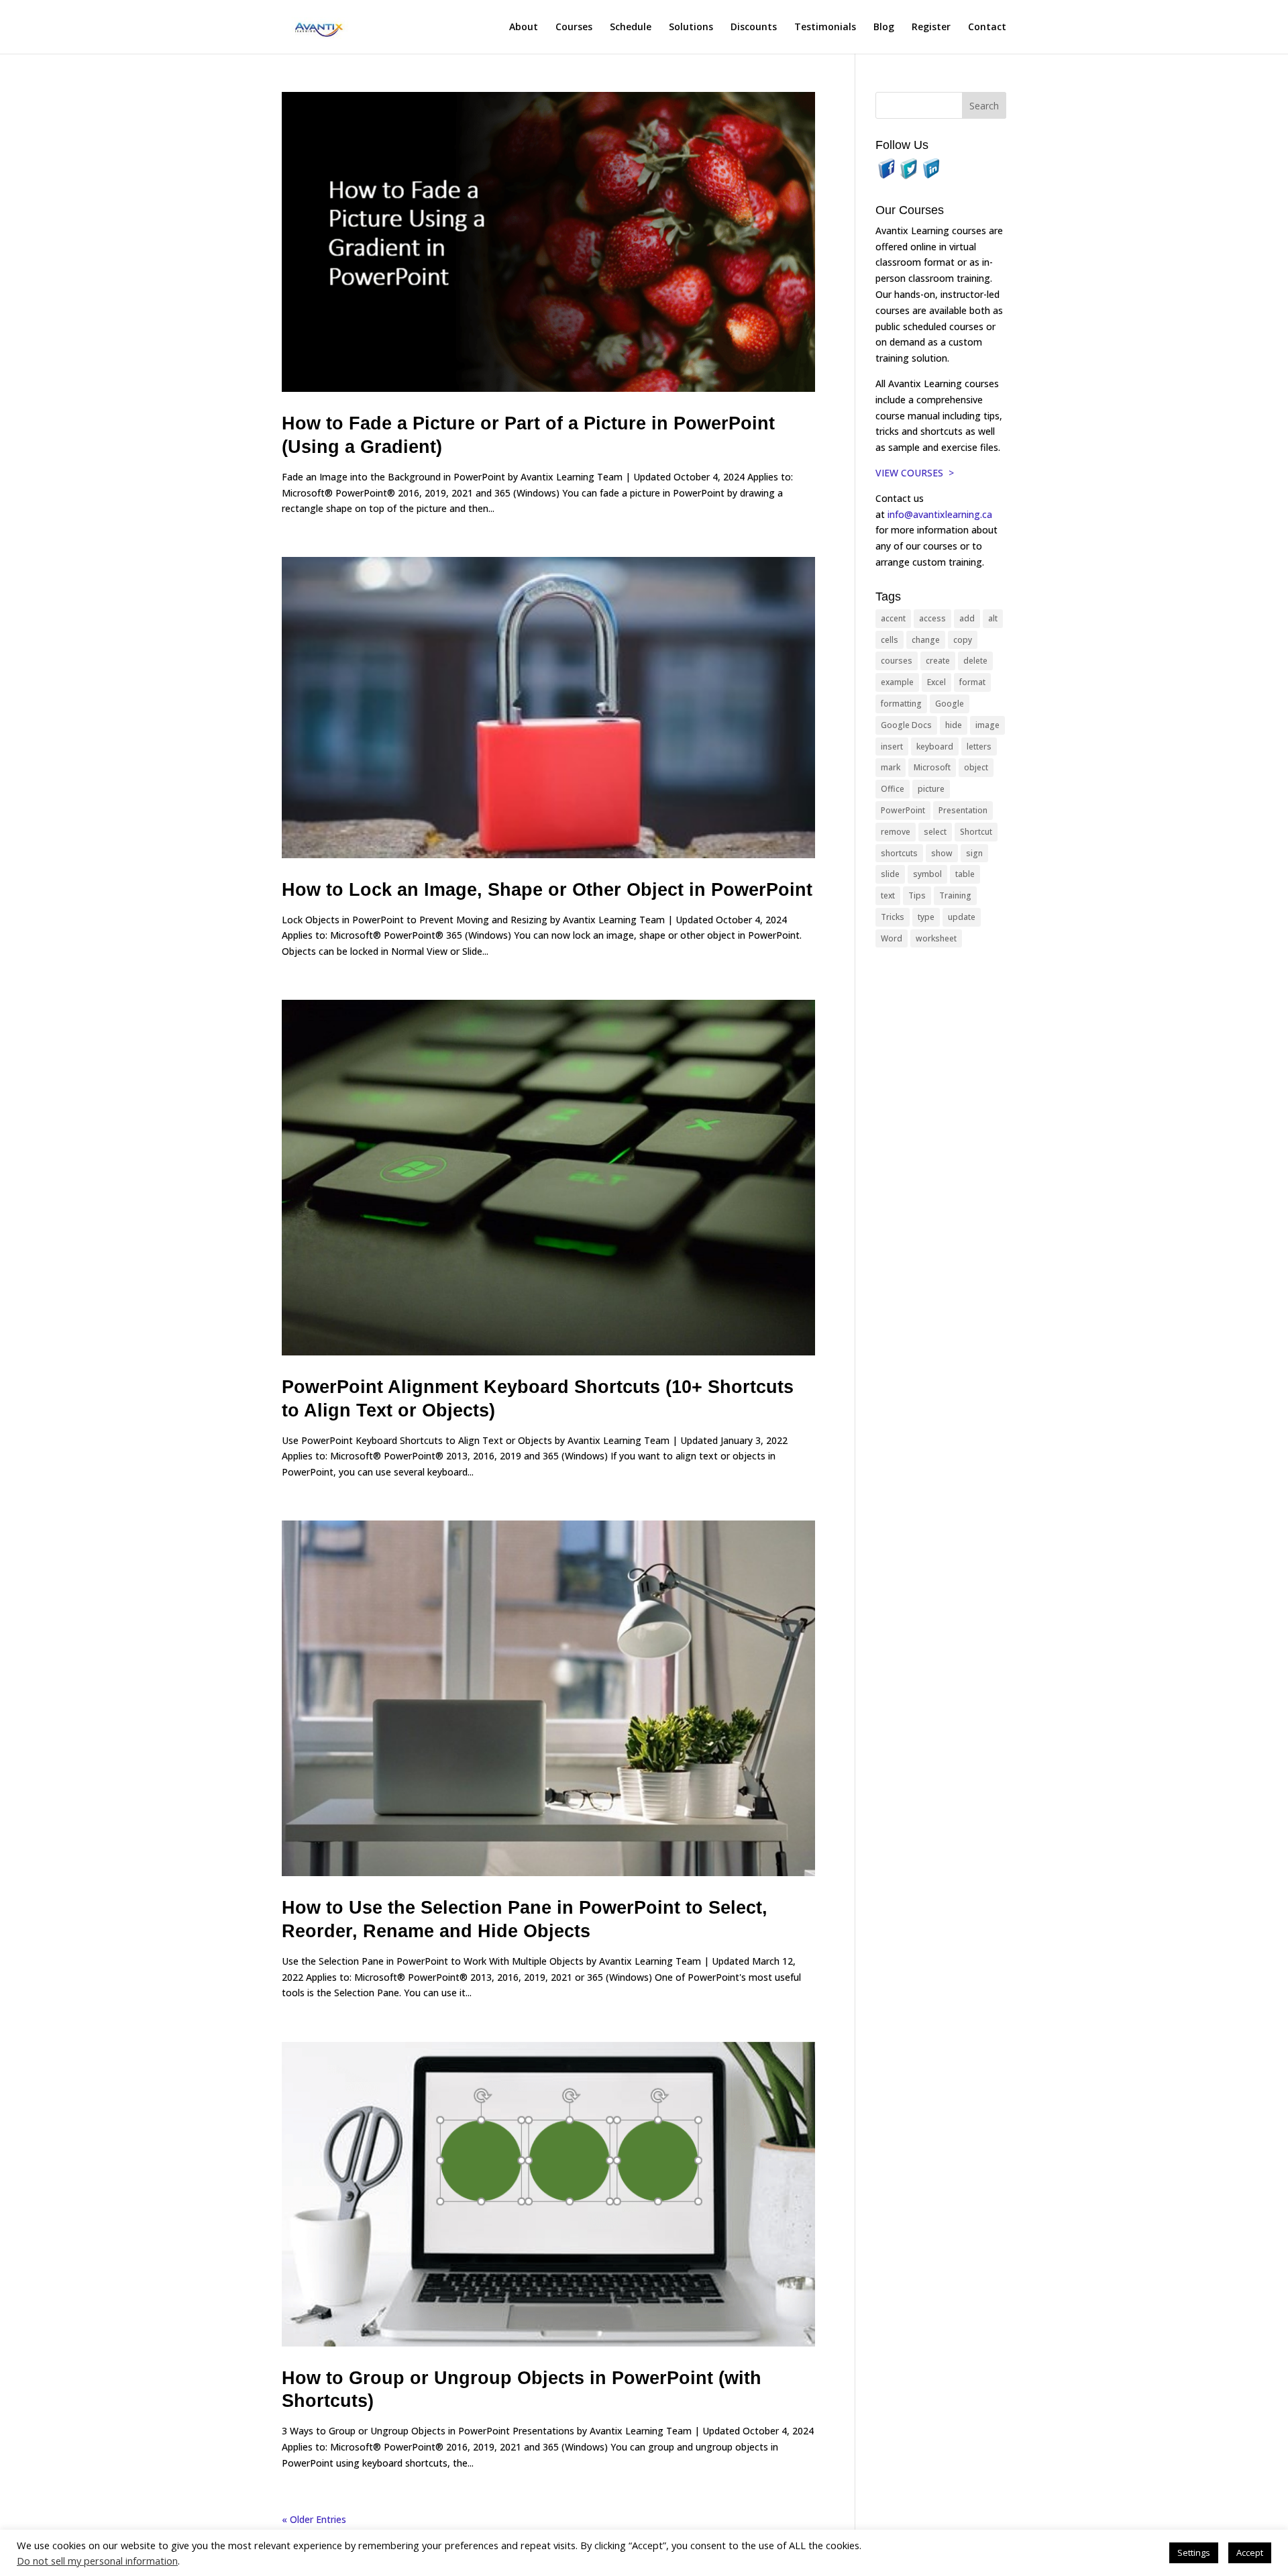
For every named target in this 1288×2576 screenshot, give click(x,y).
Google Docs (906, 725)
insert (892, 746)
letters (979, 746)
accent (893, 618)
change (926, 640)
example (897, 682)
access (932, 618)
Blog (884, 28)
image (987, 725)
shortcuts (899, 853)
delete (975, 661)
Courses (574, 28)
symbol (927, 874)
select (935, 832)
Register (931, 28)
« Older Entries (314, 2519)
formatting (901, 704)
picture (931, 789)
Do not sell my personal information (97, 2561)
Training (955, 895)
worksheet (936, 938)
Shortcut (976, 832)
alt (993, 618)
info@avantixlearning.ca (941, 514)
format (972, 682)
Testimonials (825, 28)
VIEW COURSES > (915, 473)
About (524, 28)
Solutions (691, 28)
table (965, 874)
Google (950, 704)
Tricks (893, 917)
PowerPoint (903, 810)
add (967, 618)
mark (891, 767)
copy (963, 640)
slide (890, 874)
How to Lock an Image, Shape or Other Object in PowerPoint (547, 890)
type (926, 917)
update (962, 917)
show (942, 853)
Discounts (754, 28)
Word (892, 938)
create (938, 661)
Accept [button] (1250, 2553)
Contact (987, 28)
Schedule (631, 28)
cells (890, 640)
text (888, 895)
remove (896, 832)
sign (974, 853)
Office (893, 789)
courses (897, 661)
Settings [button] (1194, 2553)
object (976, 767)
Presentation (963, 810)
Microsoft (932, 767)
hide (954, 725)
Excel (936, 682)
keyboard (935, 746)
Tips (917, 895)
